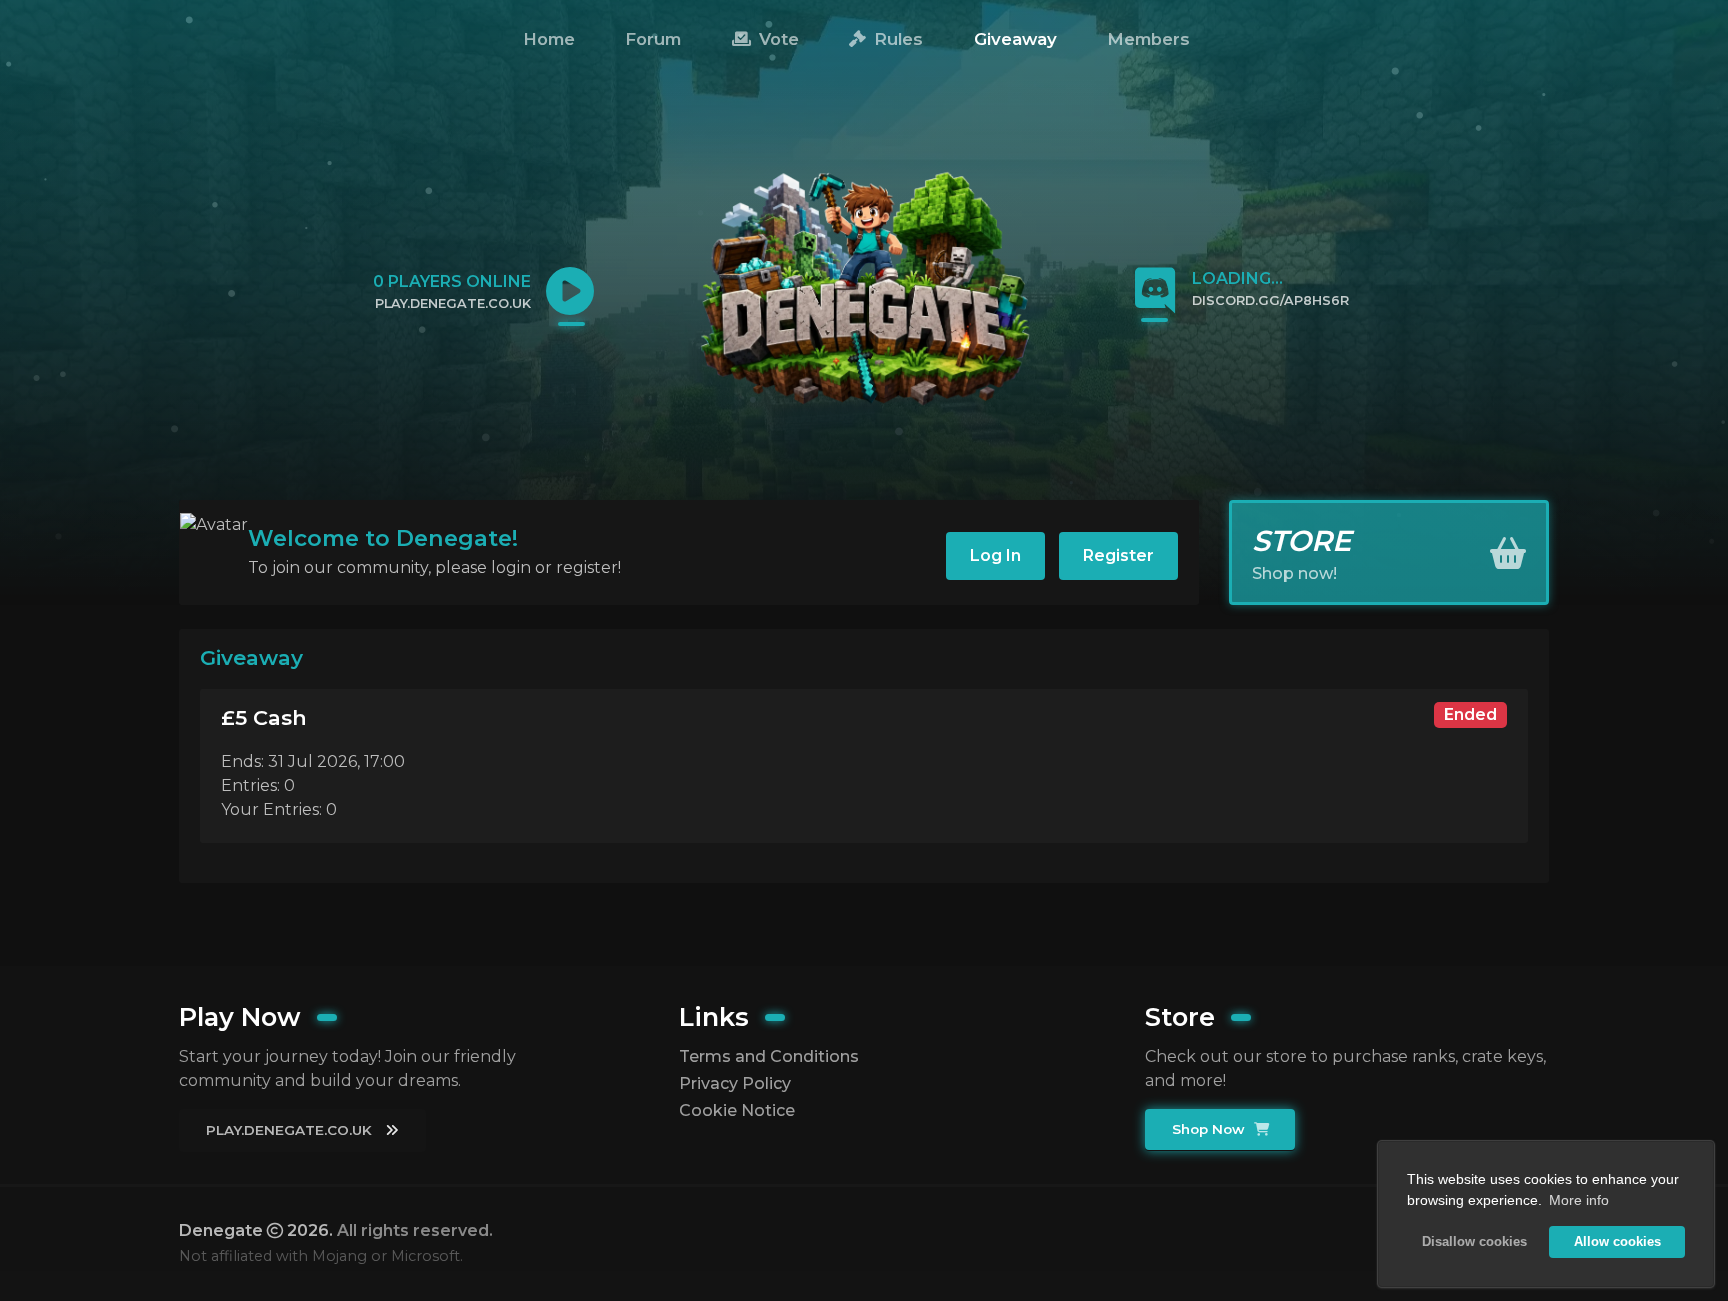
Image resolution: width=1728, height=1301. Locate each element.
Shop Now (1210, 1129)
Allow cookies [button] (1617, 1242)
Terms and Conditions (769, 1056)
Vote (776, 39)
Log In (995, 555)
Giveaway (1015, 39)
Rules (896, 39)
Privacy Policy (735, 1083)
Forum (653, 39)
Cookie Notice (737, 1110)
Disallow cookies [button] (1474, 1242)
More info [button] (1579, 1200)
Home (549, 39)
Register (1118, 555)
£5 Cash (264, 717)
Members (1148, 39)
